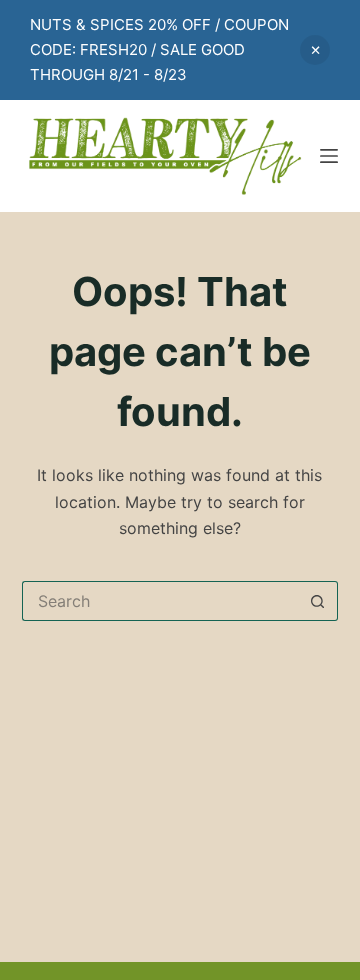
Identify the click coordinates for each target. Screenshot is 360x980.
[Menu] (329, 156)
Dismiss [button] (315, 50)
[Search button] (318, 601)
